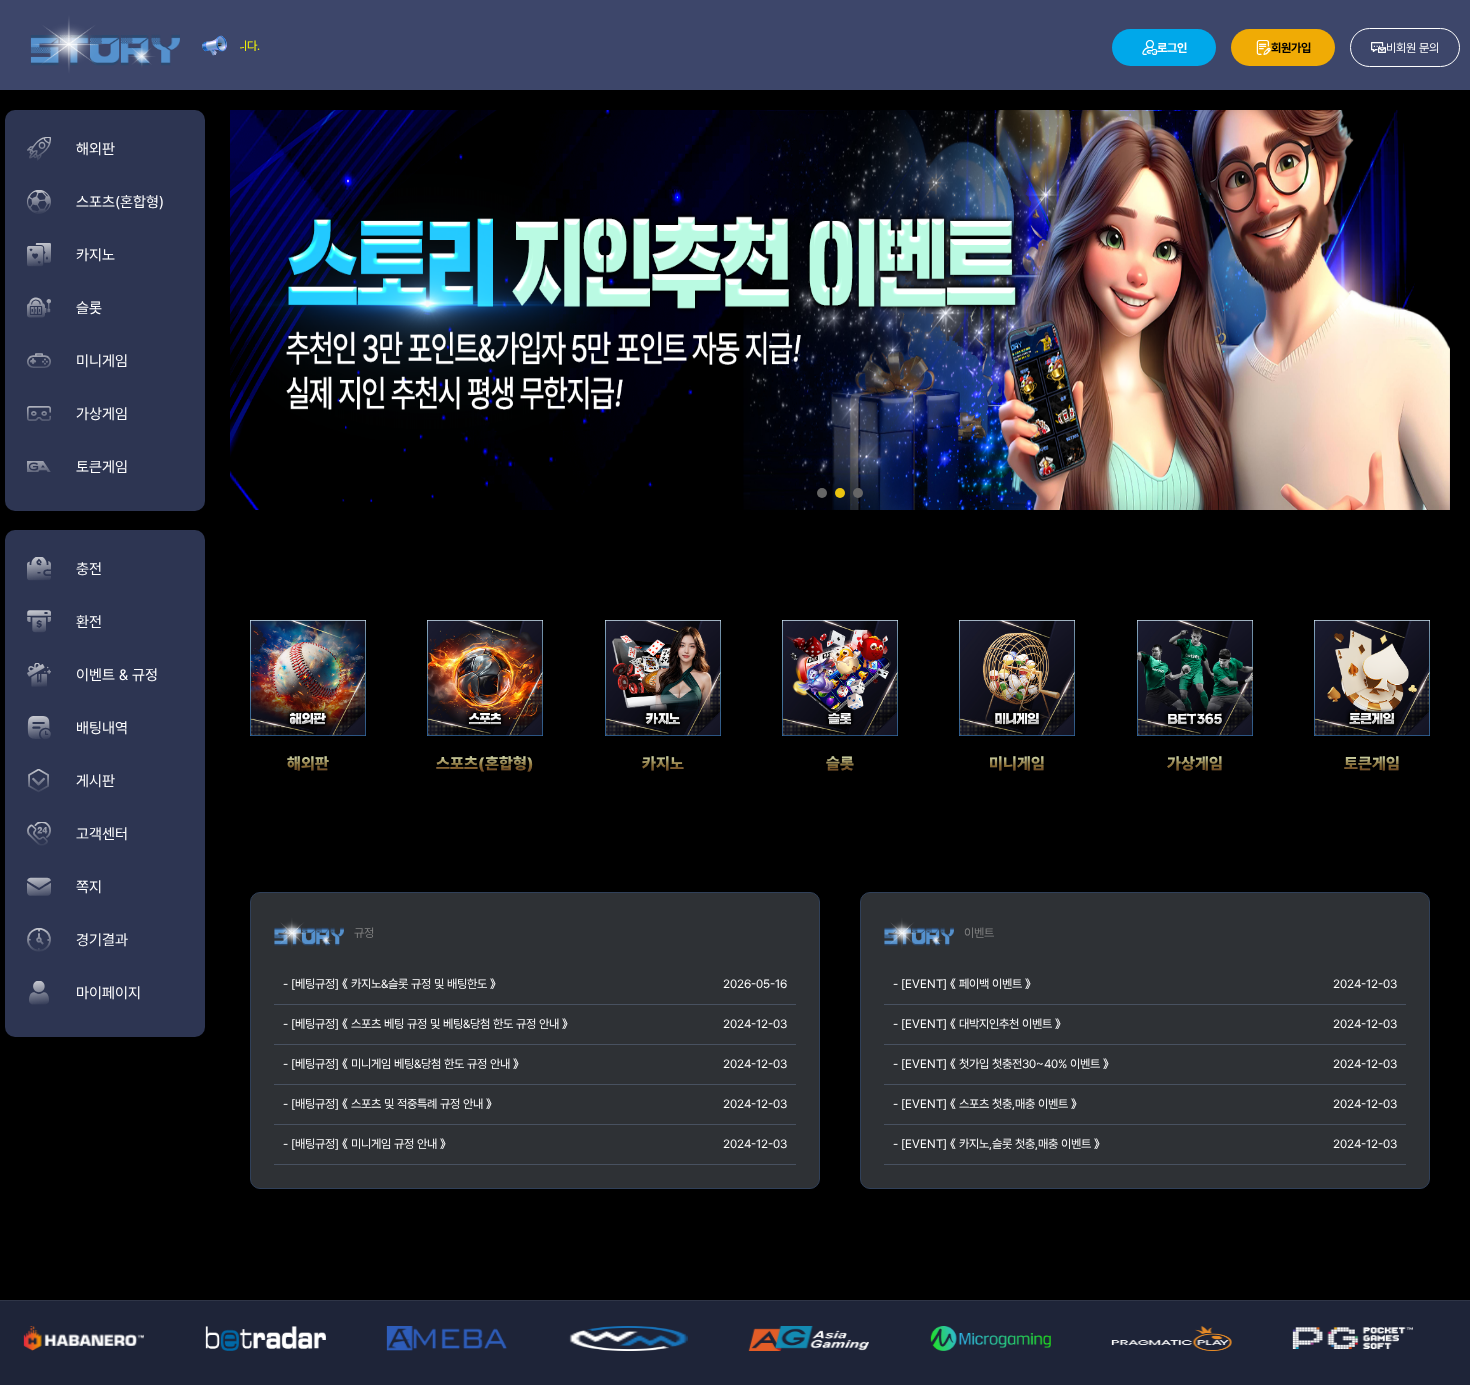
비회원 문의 (1412, 48)
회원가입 (1291, 48)
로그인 (1172, 48)
